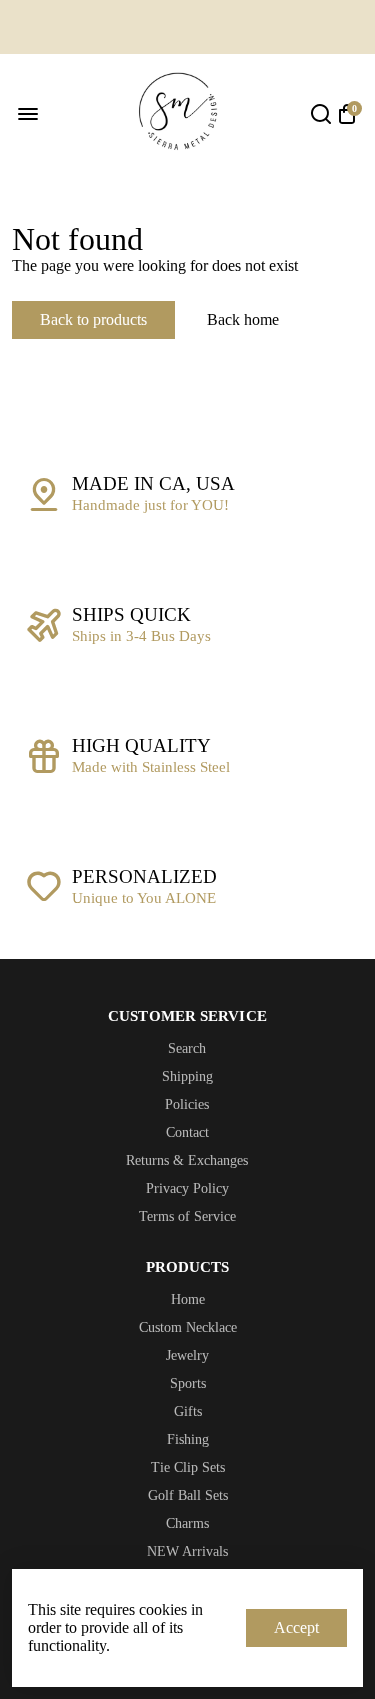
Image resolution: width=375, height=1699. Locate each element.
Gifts (188, 1411)
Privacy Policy (187, 1188)
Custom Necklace (188, 1327)
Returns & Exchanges (187, 1160)
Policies (187, 1104)
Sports (188, 1383)
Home (188, 1299)
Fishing (188, 1439)
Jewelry (187, 1355)
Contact (187, 1132)
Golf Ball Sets (188, 1495)
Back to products (93, 319)
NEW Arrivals (187, 1551)
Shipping (187, 1076)
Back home (243, 319)
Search (187, 1048)
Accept (296, 1627)
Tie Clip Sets (188, 1467)
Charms (187, 1523)
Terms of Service (187, 1216)
